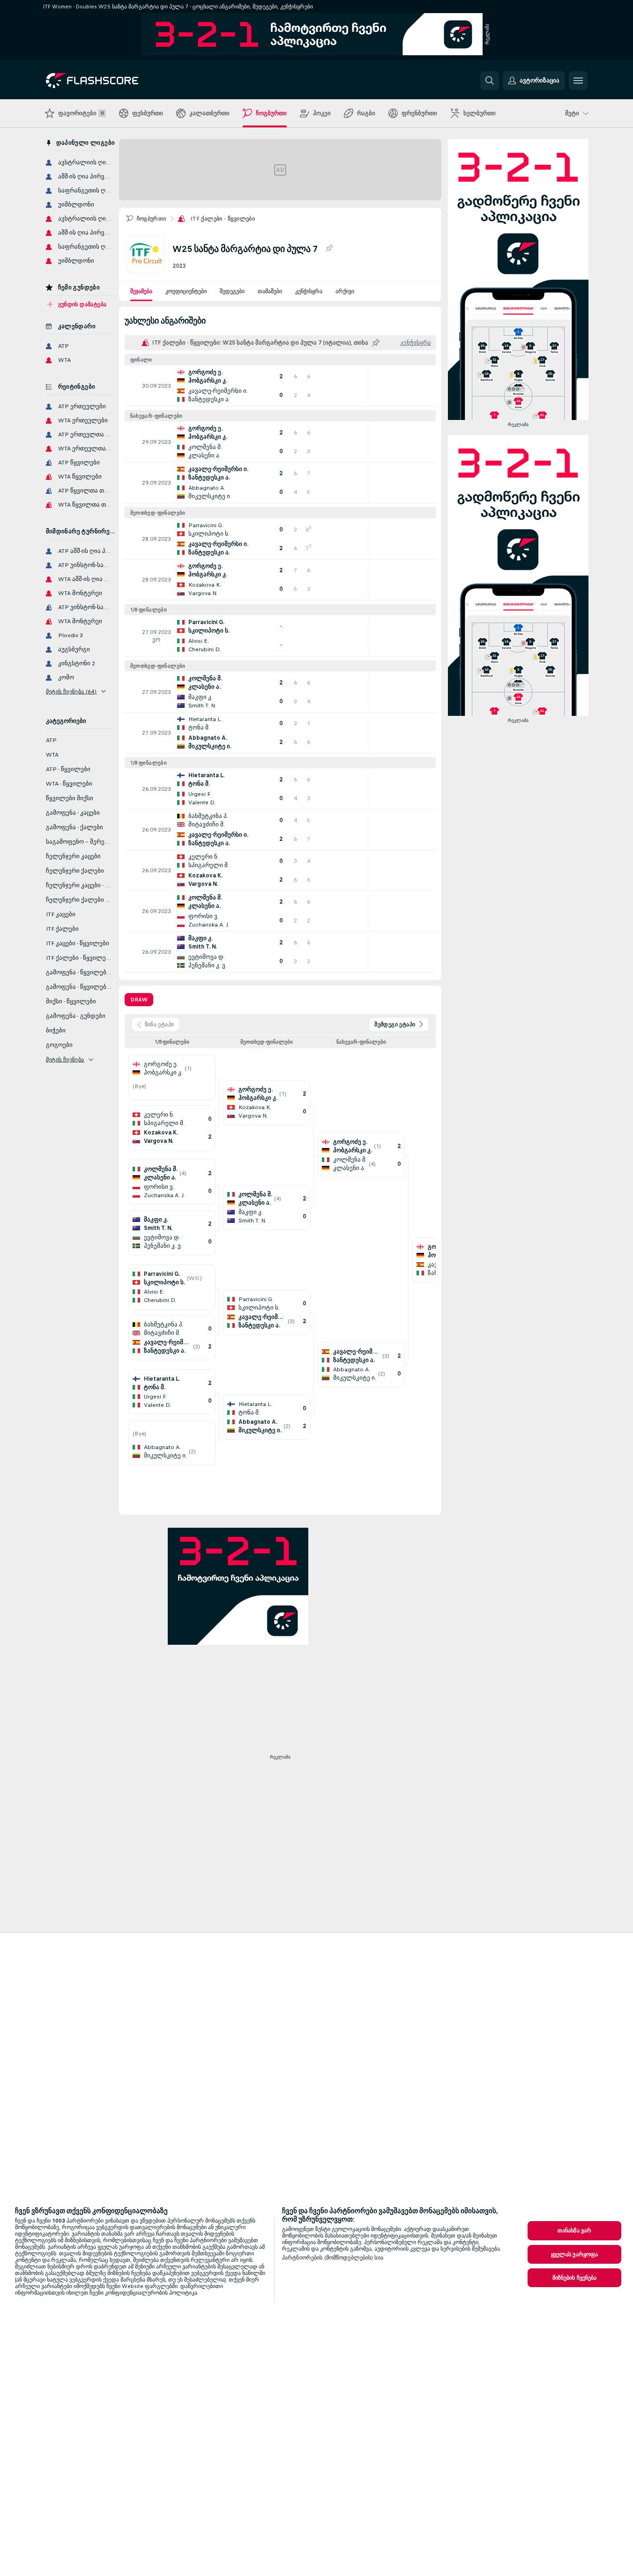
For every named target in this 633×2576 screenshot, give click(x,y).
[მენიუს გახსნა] (578, 81)
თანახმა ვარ (574, 2230)
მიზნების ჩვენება (575, 2278)
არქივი (345, 291)
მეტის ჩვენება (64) (71, 692)
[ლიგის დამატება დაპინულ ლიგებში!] (329, 249)
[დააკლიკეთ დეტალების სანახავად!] (280, 386)
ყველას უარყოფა (575, 2254)
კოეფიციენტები (186, 291)
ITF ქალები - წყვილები (223, 219)
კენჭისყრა (309, 291)
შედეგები (232, 291)
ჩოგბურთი (152, 219)
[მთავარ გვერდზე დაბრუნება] (110, 81)
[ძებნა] (490, 81)
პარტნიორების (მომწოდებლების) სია (333, 2258)
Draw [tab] (139, 1000)
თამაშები (270, 291)
